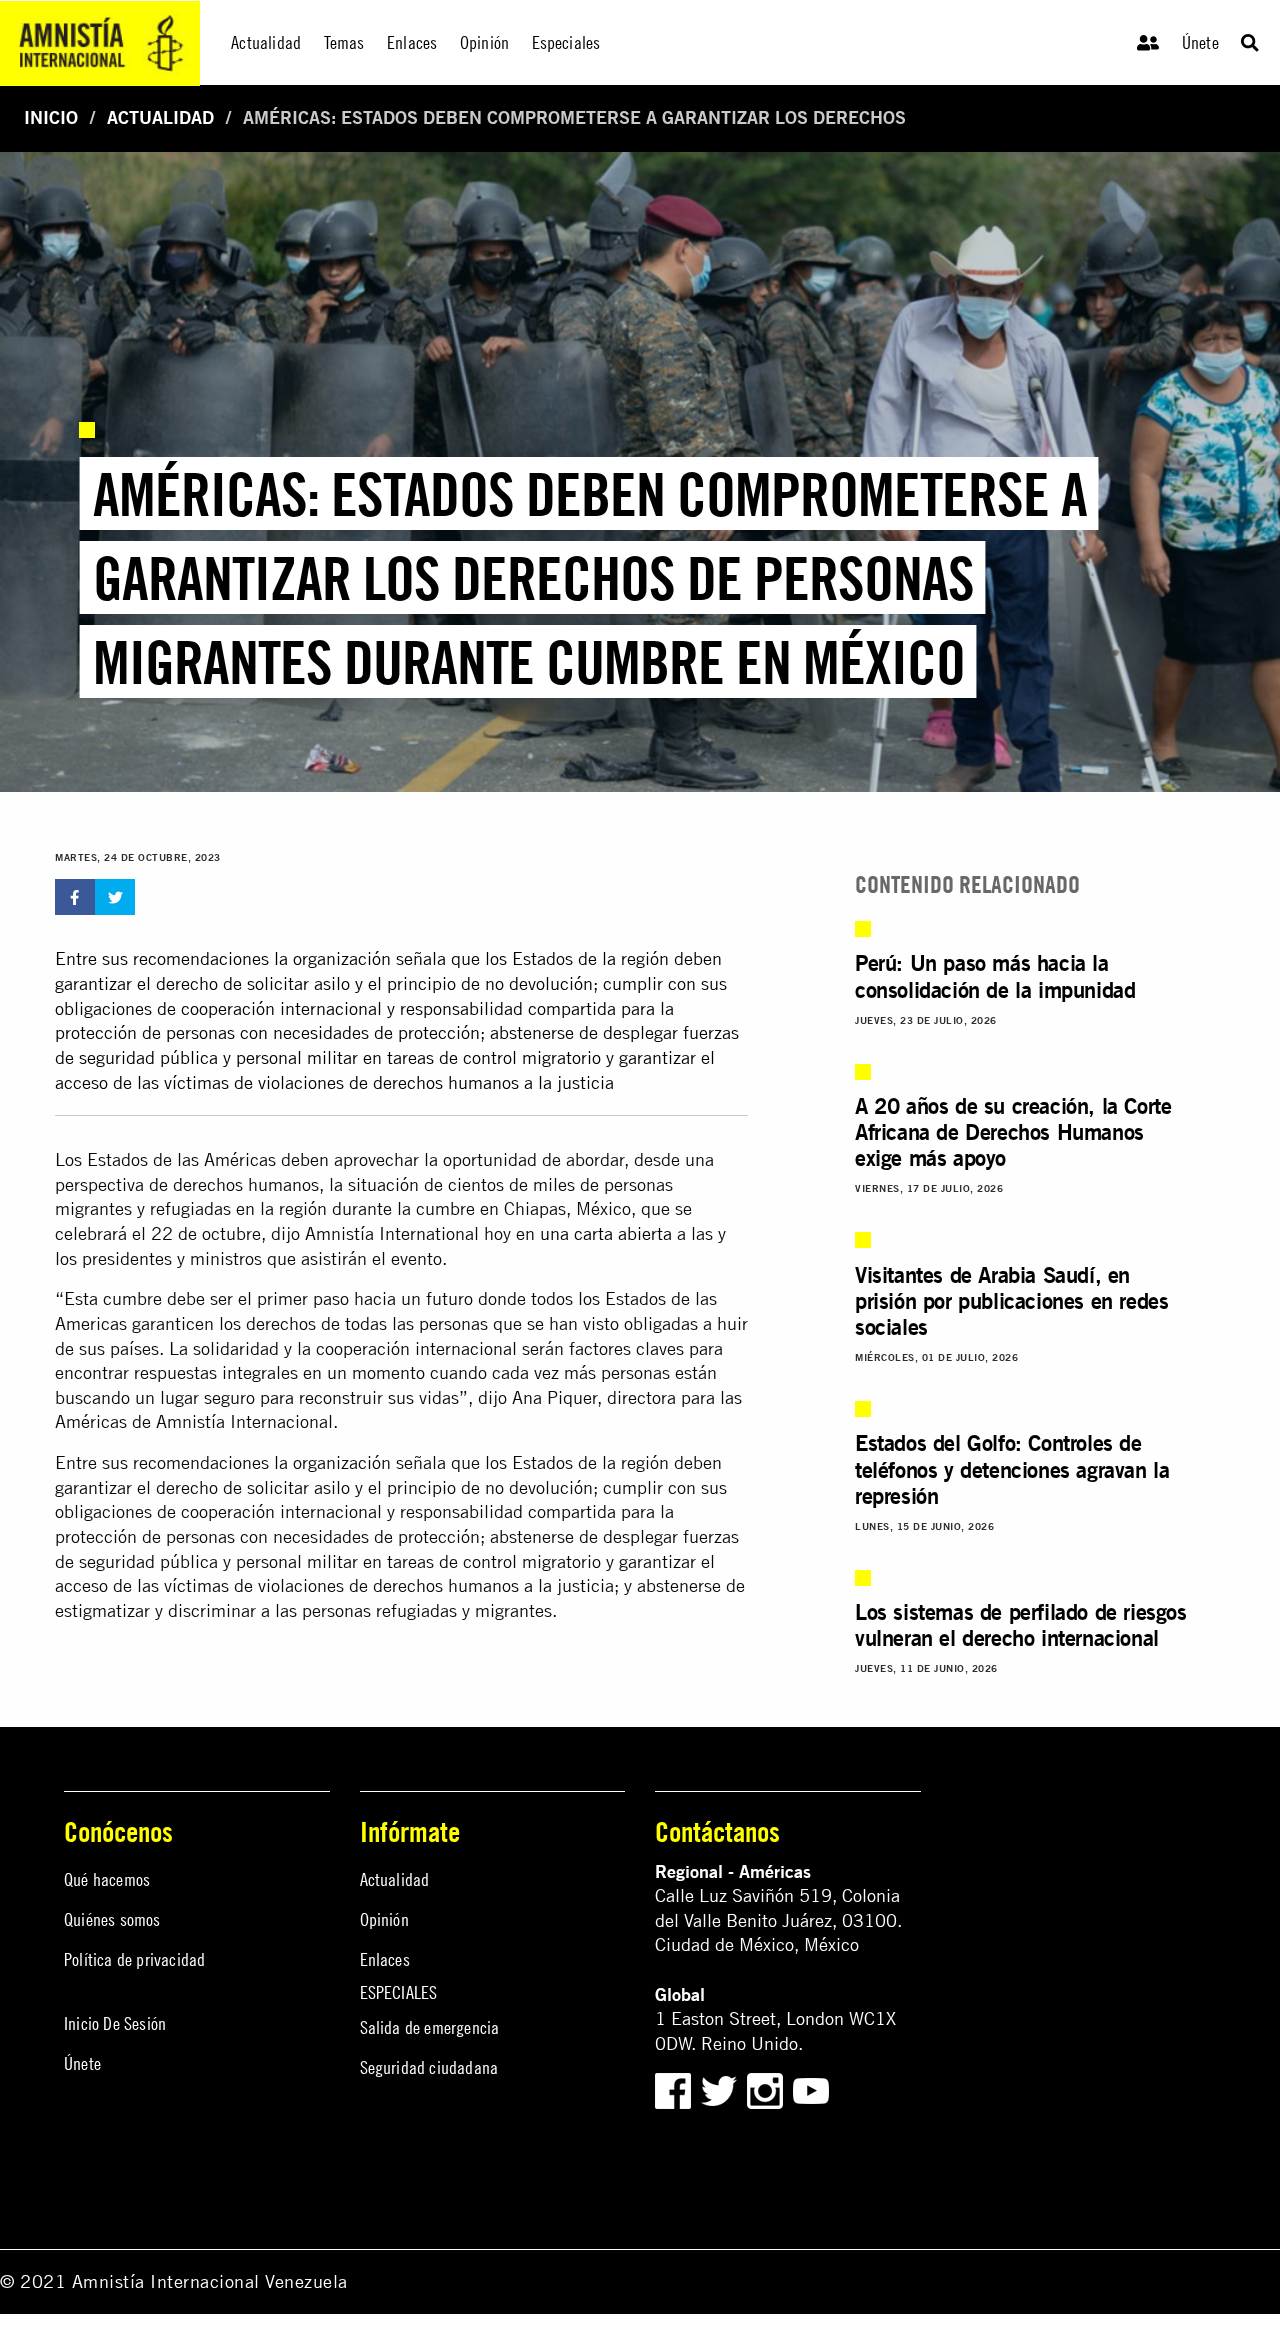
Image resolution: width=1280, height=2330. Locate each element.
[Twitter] (721, 2088)
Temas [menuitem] (344, 42)
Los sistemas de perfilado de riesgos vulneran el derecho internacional (1021, 1625)
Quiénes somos (112, 1919)
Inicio (51, 117)
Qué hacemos (107, 1879)
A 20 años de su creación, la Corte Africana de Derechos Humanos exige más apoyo (1013, 1132)
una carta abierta (606, 1233)
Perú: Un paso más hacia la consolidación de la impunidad (995, 976)
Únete (1200, 42)
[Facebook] (673, 2088)
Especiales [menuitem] (566, 42)
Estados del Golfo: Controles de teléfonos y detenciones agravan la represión (1012, 1469)
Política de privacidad (134, 1959)
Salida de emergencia (430, 2027)
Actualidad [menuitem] (266, 42)
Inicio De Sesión (115, 2023)
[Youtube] (811, 2088)
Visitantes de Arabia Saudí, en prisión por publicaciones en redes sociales (1011, 1301)
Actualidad (160, 117)
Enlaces (385, 1959)
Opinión (384, 1919)
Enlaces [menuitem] (412, 42)
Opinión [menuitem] (484, 42)
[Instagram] (767, 2088)
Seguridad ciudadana (429, 2067)
